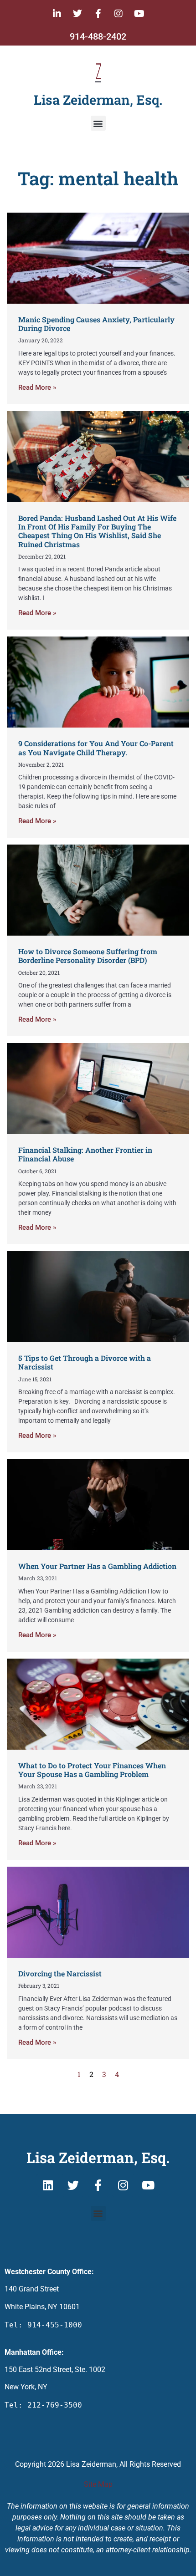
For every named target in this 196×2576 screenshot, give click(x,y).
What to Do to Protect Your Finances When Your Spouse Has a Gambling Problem (92, 1770)
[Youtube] (139, 14)
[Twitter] (77, 14)
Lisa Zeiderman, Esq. (98, 100)
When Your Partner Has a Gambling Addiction (97, 1566)
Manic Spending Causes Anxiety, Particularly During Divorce (96, 324)
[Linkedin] (48, 2185)
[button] (98, 123)
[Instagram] (119, 14)
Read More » (37, 387)
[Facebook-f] (98, 14)
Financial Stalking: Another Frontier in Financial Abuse (85, 1154)
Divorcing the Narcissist (60, 1973)
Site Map (98, 2484)
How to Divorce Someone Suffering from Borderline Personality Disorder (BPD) (88, 956)
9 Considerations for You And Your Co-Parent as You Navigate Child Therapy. (96, 748)
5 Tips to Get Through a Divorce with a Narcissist (85, 1362)
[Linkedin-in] (57, 14)
